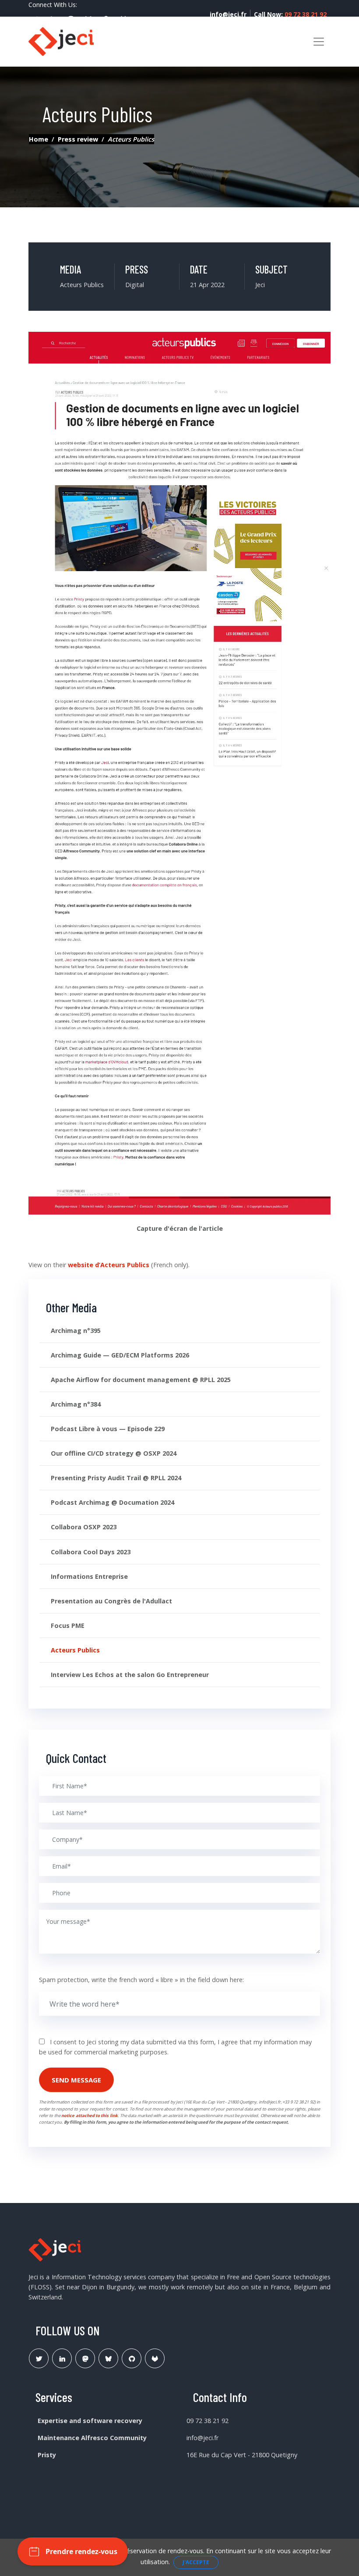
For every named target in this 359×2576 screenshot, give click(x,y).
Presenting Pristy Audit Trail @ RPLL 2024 (116, 1478)
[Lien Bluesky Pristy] (108, 2358)
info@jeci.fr (228, 14)
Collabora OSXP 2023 (84, 1527)
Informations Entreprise (89, 1576)
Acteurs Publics (75, 1650)
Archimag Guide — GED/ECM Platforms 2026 (120, 1355)
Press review (78, 139)
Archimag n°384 (76, 1404)
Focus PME (68, 1626)
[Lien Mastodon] (85, 2358)
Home (39, 139)
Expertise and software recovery (90, 2421)
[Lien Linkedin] (62, 2358)
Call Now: (290, 14)
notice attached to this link (90, 2116)
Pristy (47, 2455)
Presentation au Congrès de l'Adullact (111, 1601)
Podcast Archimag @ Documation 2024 (113, 1502)
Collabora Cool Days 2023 (91, 1552)
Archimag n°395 (76, 1331)
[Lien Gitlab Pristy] (155, 2358)
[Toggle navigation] (319, 42)
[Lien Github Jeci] (132, 2358)
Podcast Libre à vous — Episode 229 (108, 1429)
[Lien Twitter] (39, 2358)
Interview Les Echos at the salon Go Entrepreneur (130, 1675)
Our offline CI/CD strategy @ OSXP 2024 (114, 1453)
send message (76, 2080)
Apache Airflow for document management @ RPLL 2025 (141, 1380)
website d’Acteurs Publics (109, 1265)
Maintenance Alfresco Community (92, 2438)
